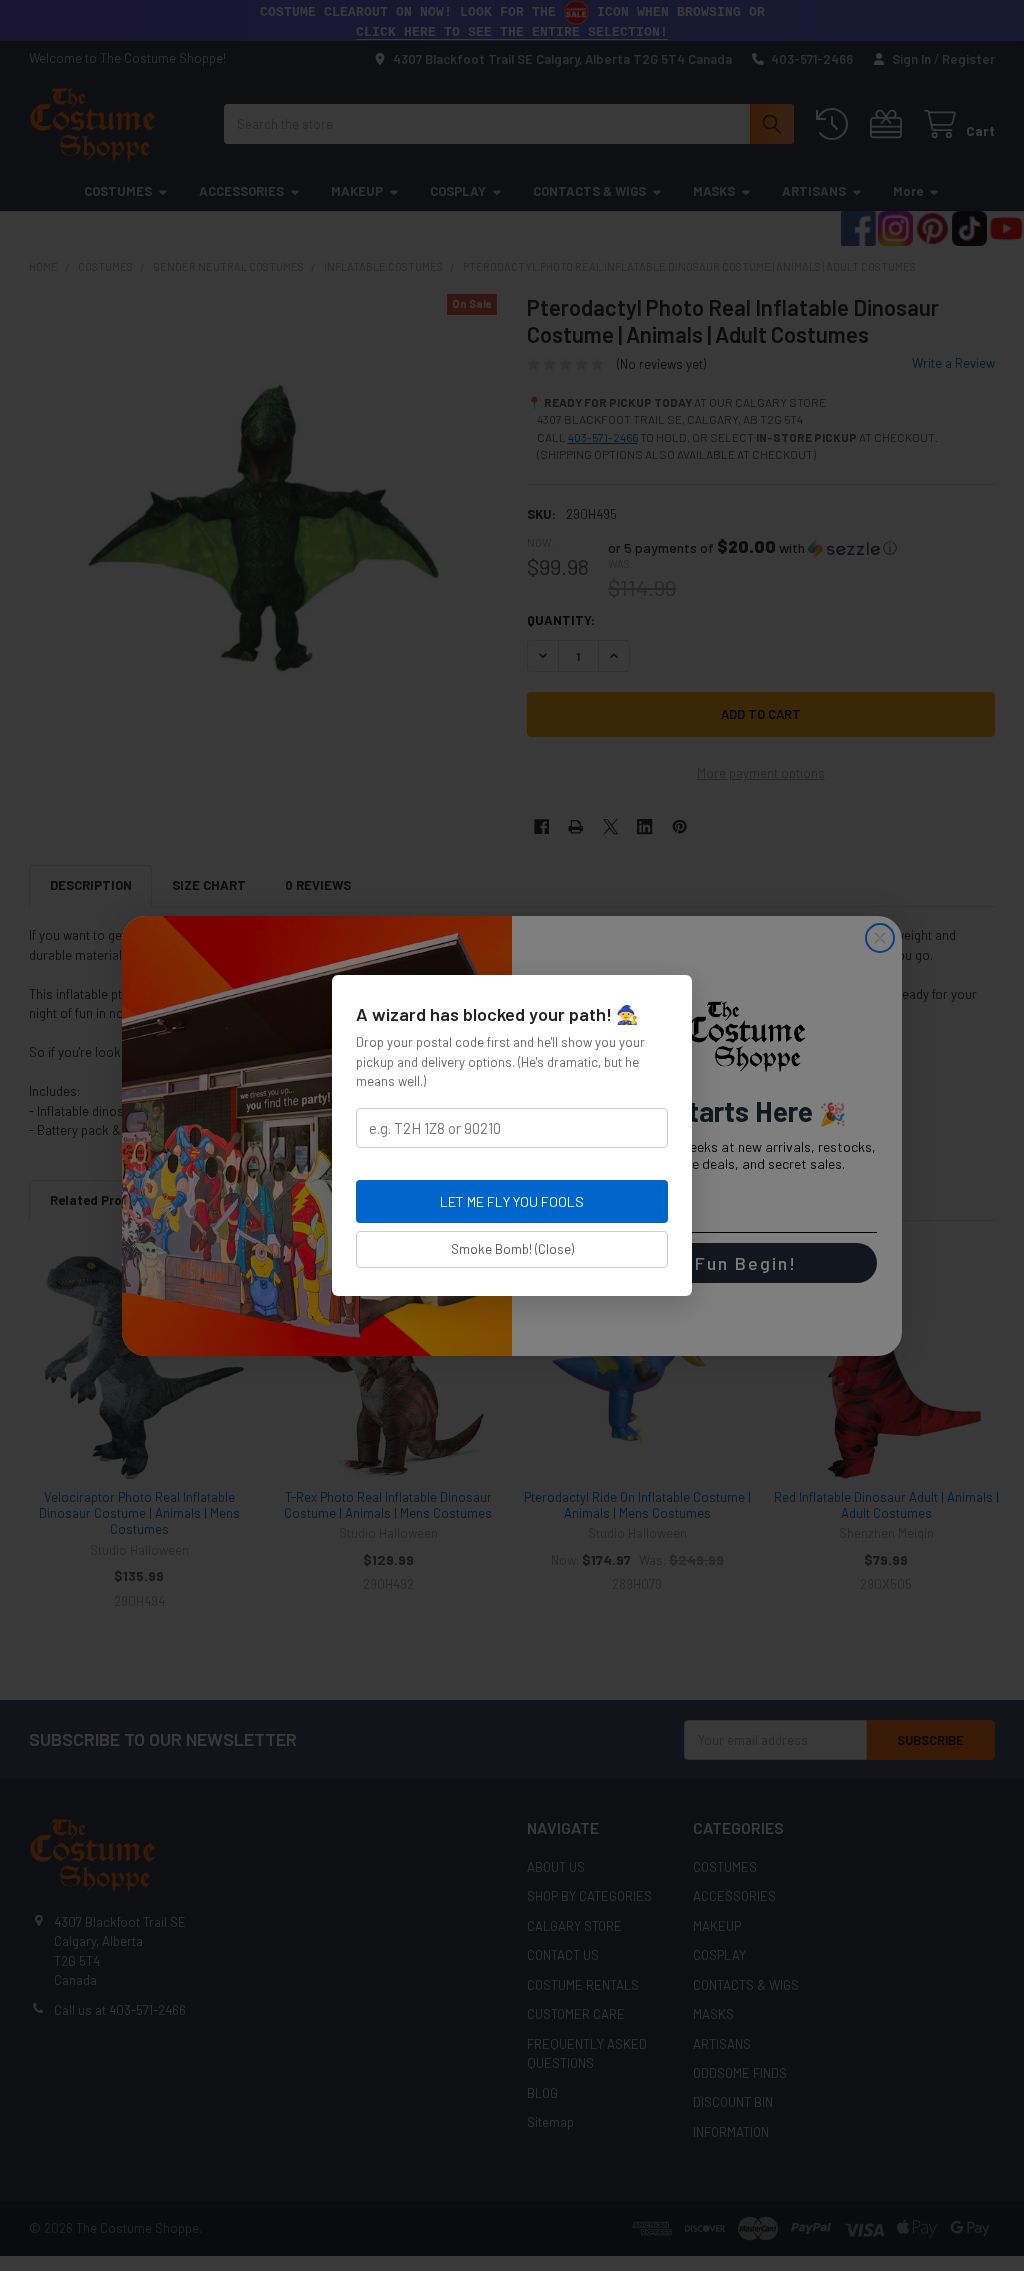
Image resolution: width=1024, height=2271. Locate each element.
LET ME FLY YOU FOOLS (512, 1201)
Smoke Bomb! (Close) (512, 1249)
